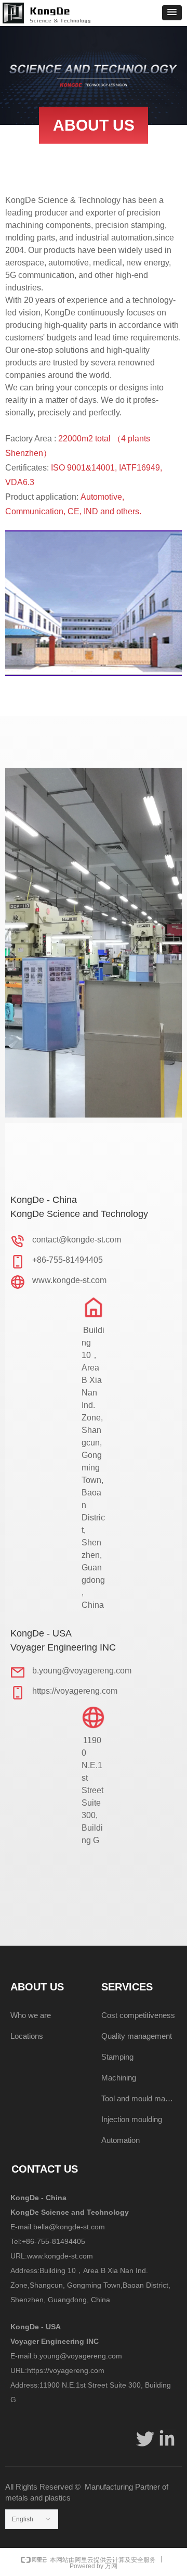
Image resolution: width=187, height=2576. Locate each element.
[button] (172, 13)
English (23, 2519)
